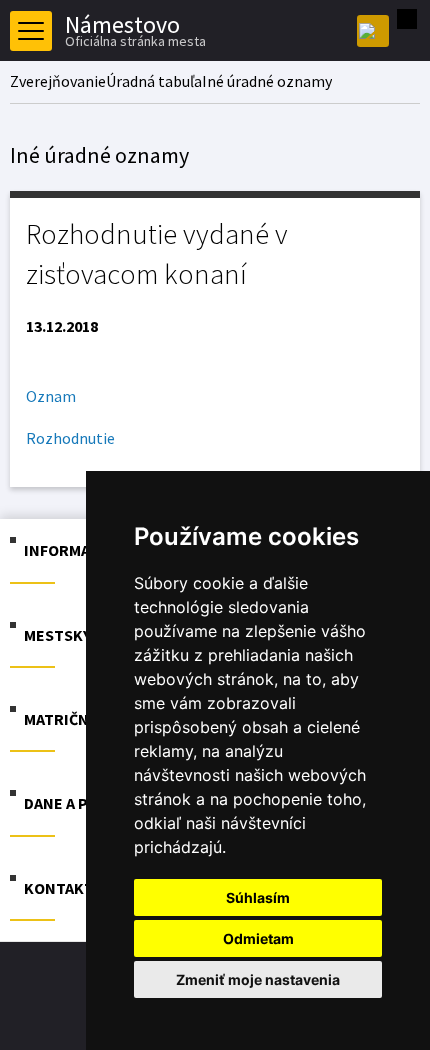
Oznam (51, 396)
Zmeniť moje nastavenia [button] (258, 979)
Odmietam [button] (258, 938)
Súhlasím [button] (258, 897)
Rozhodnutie (70, 438)
